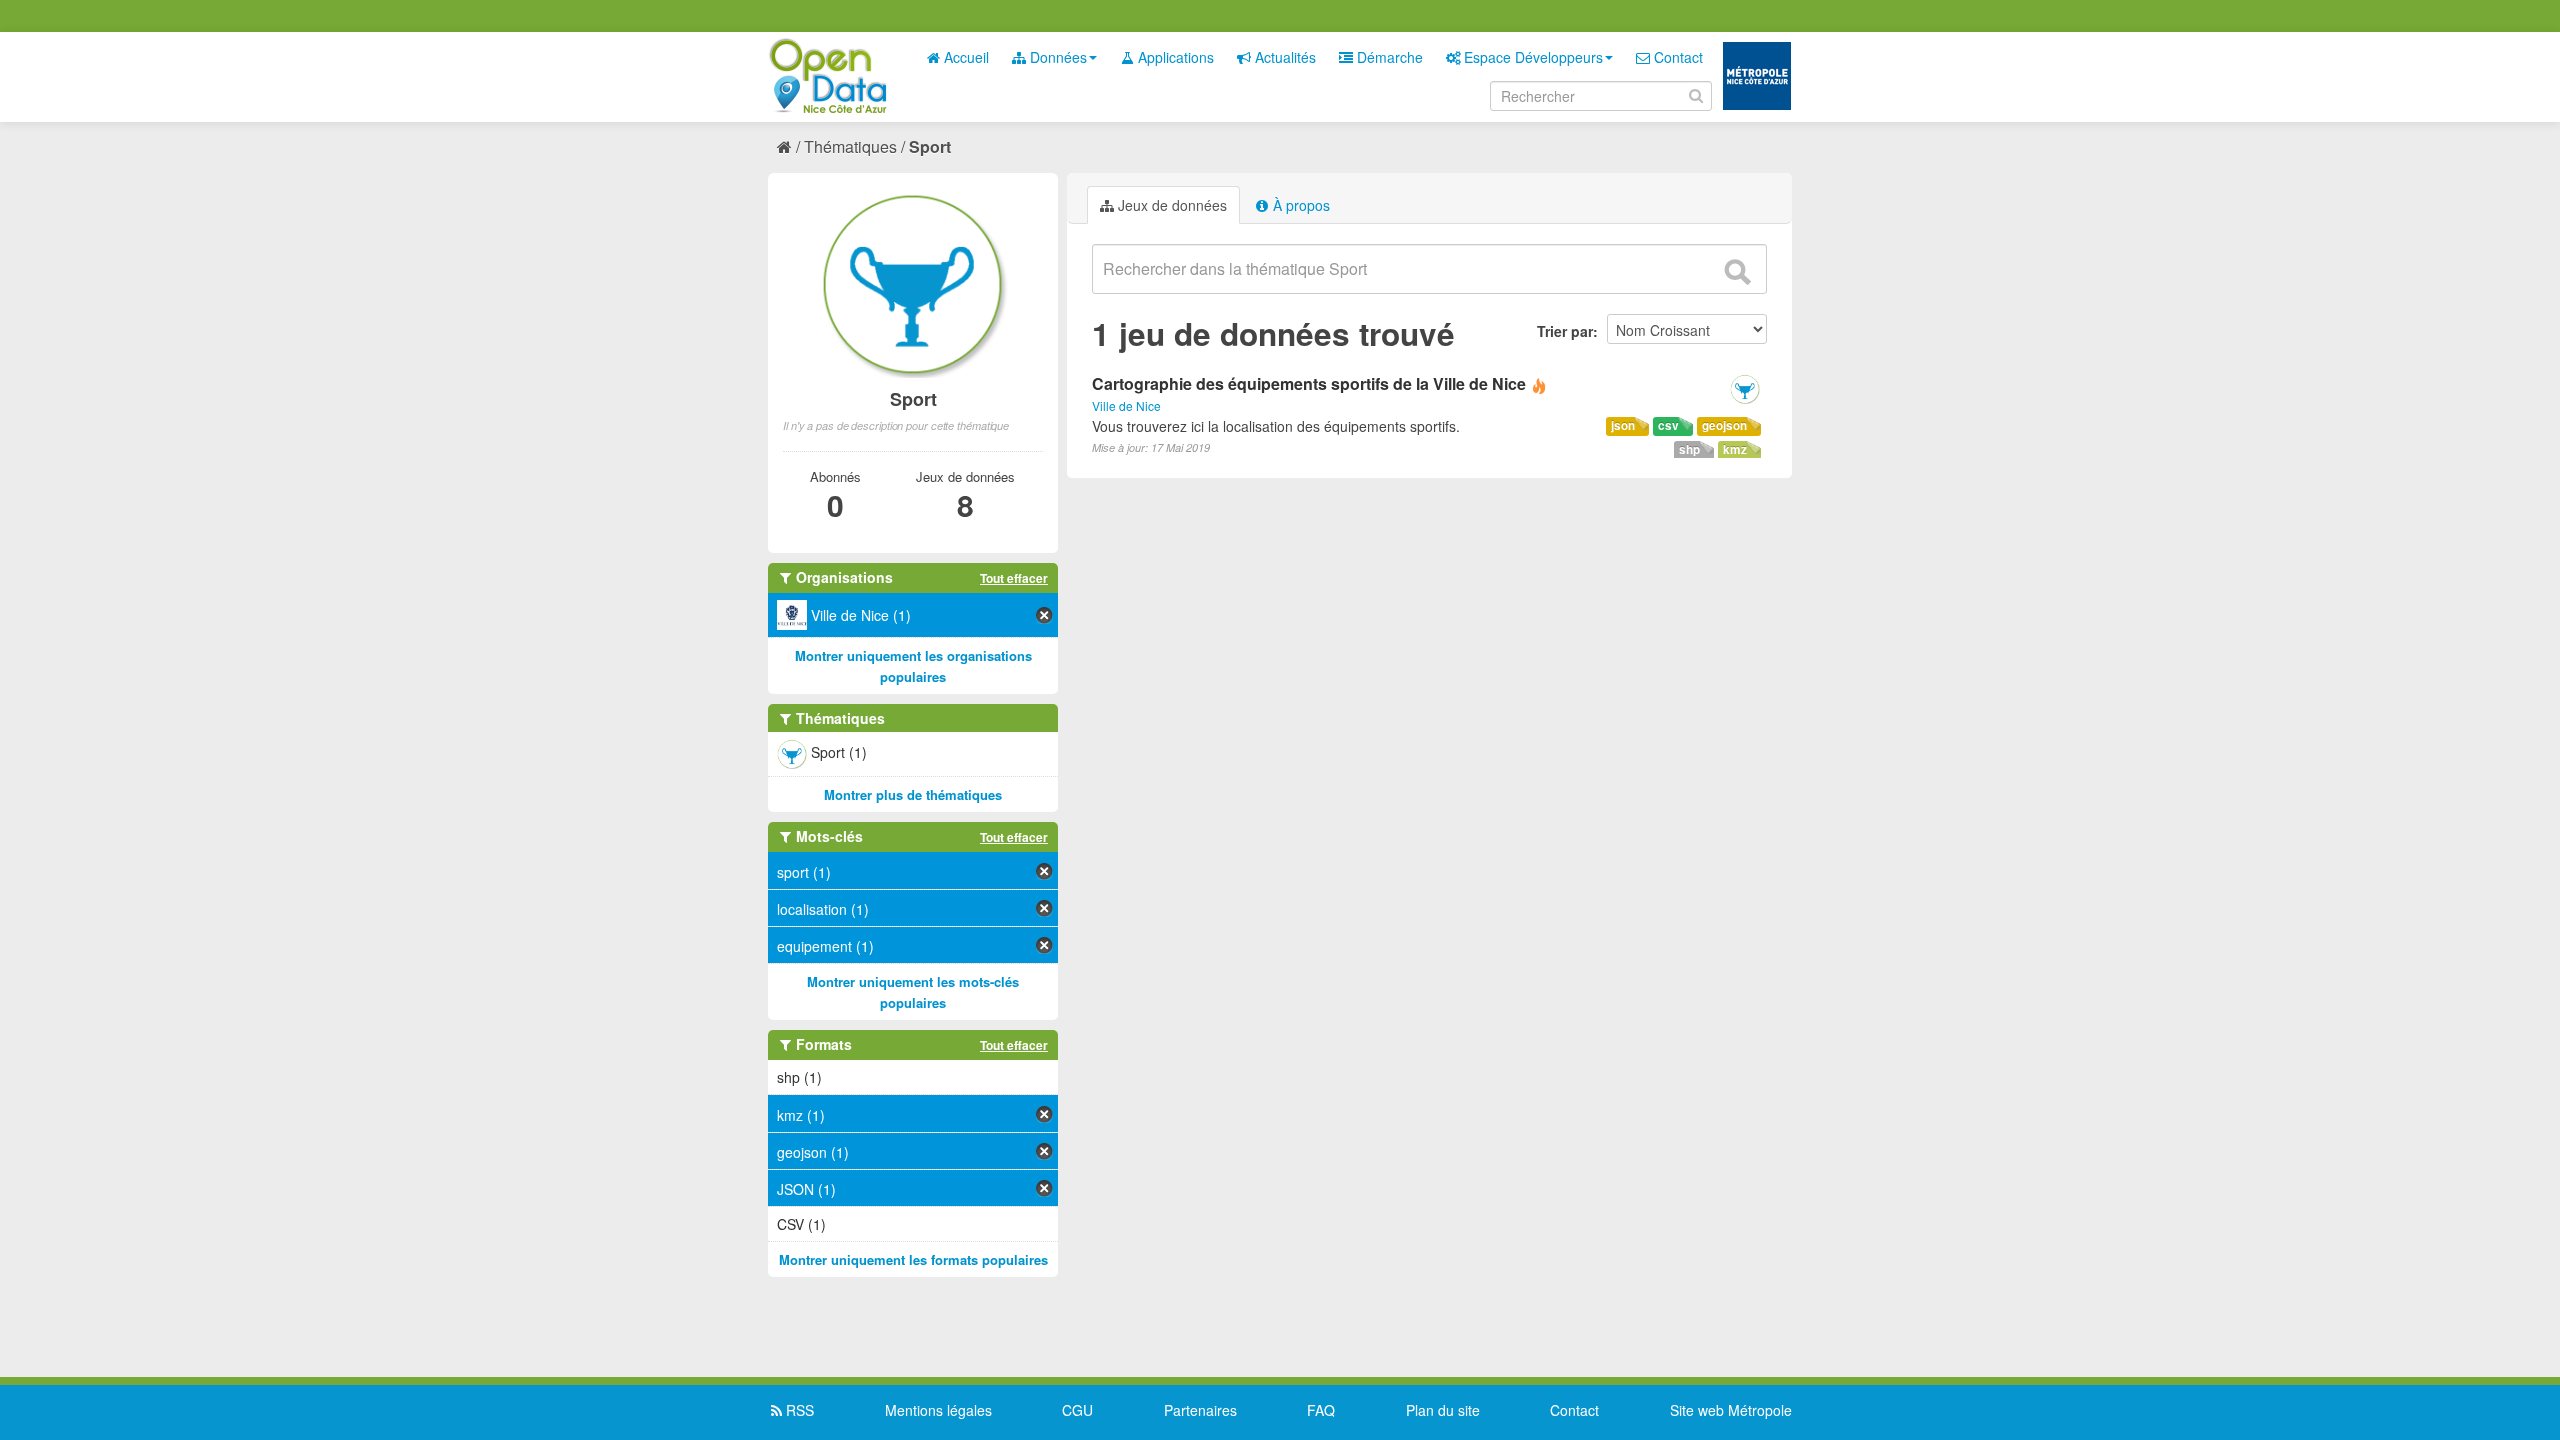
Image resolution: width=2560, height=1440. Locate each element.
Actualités (1283, 57)
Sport (930, 146)
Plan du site (1443, 1410)
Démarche (1388, 57)
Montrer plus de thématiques (913, 794)
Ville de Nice (1126, 405)
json (1623, 425)
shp (1689, 449)
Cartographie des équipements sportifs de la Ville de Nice (1309, 383)
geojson (1724, 425)
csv (1668, 425)
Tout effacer (1014, 578)
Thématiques (850, 146)
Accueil (964, 57)
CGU (1077, 1410)
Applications (1174, 57)
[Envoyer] (1737, 272)
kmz (1735, 449)
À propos (1299, 205)
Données (1056, 57)
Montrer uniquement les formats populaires (913, 1259)
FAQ (1321, 1410)
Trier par (1565, 331)
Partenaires (1200, 1410)
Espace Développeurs (1531, 57)
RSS (798, 1410)
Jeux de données (1170, 205)
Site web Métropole (1731, 1410)
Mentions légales (938, 1410)
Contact (1676, 57)
